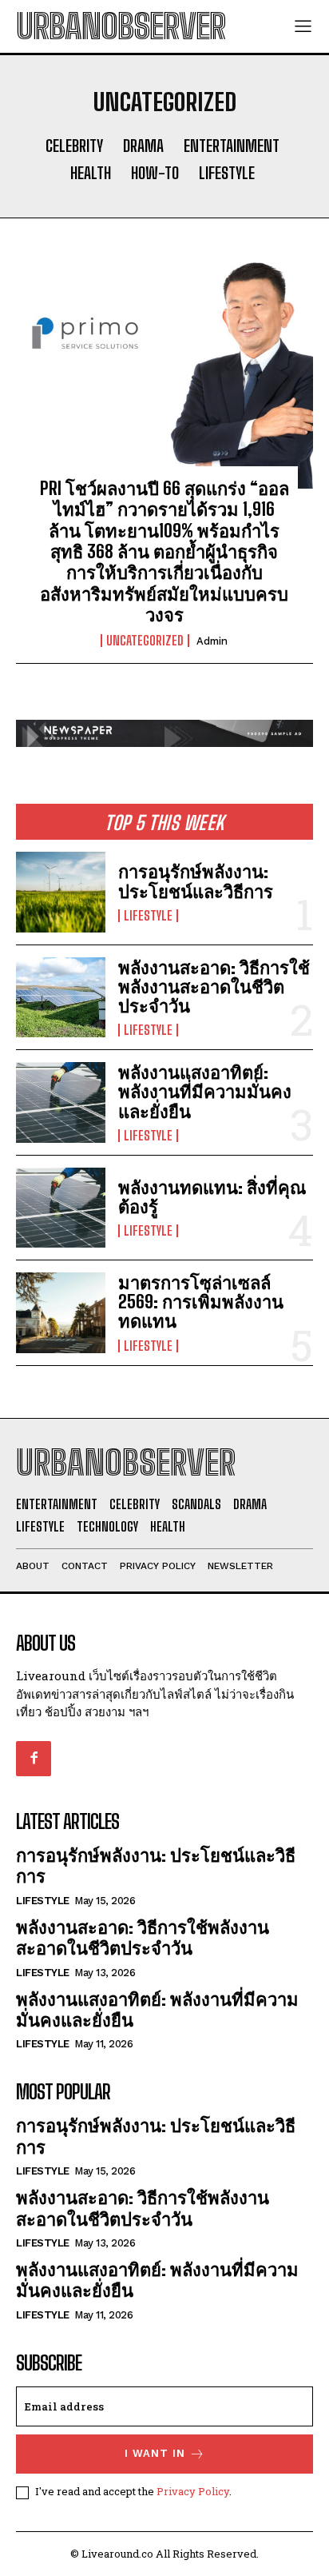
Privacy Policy (193, 2491)
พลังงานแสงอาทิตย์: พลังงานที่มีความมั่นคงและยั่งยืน (205, 1091)
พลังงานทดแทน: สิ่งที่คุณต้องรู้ (212, 1197)
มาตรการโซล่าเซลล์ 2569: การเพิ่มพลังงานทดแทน (201, 1302)
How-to (155, 173)
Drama (143, 146)
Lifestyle (227, 173)
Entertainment (232, 146)
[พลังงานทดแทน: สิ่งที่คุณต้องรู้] (61, 1208)
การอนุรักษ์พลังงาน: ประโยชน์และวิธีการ (196, 881)
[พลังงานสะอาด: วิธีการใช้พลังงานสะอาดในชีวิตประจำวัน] (61, 997)
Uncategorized (145, 641)
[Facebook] (34, 1759)
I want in (155, 2453)
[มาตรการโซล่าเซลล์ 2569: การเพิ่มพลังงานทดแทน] (61, 1312)
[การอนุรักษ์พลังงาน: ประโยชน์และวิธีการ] (61, 892)
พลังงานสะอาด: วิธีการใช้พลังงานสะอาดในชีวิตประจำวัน (214, 986)
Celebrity (74, 146)
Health (91, 173)
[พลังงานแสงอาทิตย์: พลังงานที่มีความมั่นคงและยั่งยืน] (61, 1102)
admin (212, 641)
